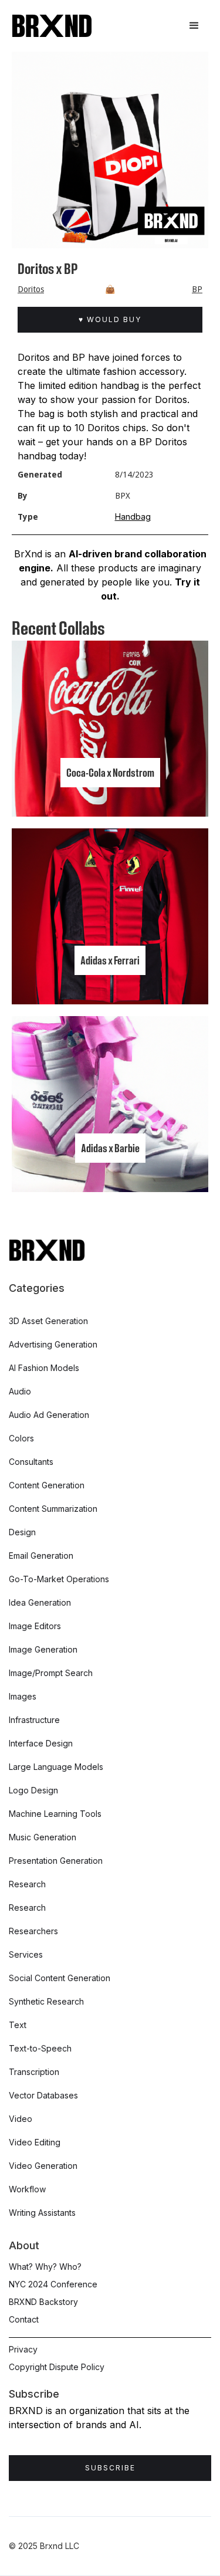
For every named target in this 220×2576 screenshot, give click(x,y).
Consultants (31, 1462)
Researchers (33, 1931)
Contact (24, 2319)
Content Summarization (53, 1509)
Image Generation (43, 1649)
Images (23, 1696)
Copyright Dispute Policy (57, 2367)
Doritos (31, 289)
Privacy (23, 2349)
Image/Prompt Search (51, 1673)
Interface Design (41, 1743)
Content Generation (47, 1485)
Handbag (133, 517)
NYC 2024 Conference (53, 2284)
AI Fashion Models (44, 1368)
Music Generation (43, 1837)
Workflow (27, 2189)
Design (22, 1532)
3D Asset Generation (48, 1321)
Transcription (34, 2072)
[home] (52, 26)
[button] (194, 26)
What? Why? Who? (45, 2267)
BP (197, 289)
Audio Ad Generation (49, 1415)
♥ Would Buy (110, 319)
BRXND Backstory (43, 2302)
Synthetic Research (46, 2001)
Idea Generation (40, 1602)
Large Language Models (56, 1767)
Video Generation (43, 2166)
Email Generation (41, 1556)
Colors (21, 1438)
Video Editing (35, 2142)
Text (18, 2025)
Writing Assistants (42, 2213)
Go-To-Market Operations (59, 1579)
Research (27, 1884)
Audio (20, 1391)
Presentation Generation (56, 1861)
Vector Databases (43, 2095)
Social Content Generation (60, 1978)
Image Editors (35, 1626)
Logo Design (33, 1790)
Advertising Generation (53, 1344)
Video (21, 2119)
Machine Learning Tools (55, 1814)
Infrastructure (34, 1720)
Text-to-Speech (40, 2048)
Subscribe (110, 2468)
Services (26, 1954)
